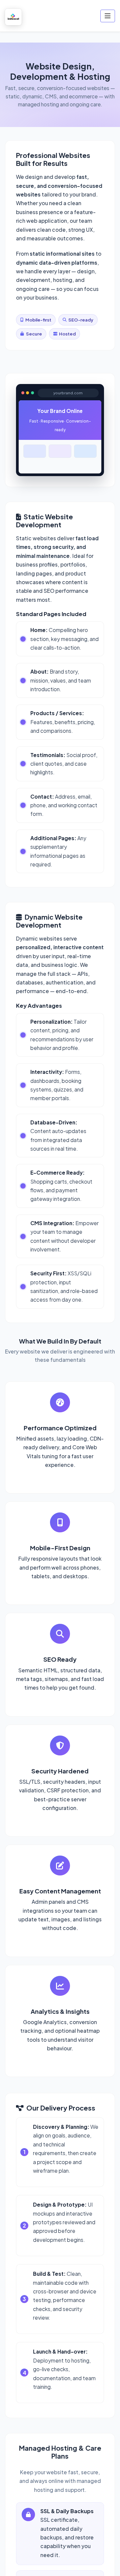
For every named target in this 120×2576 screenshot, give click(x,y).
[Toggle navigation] (108, 16)
